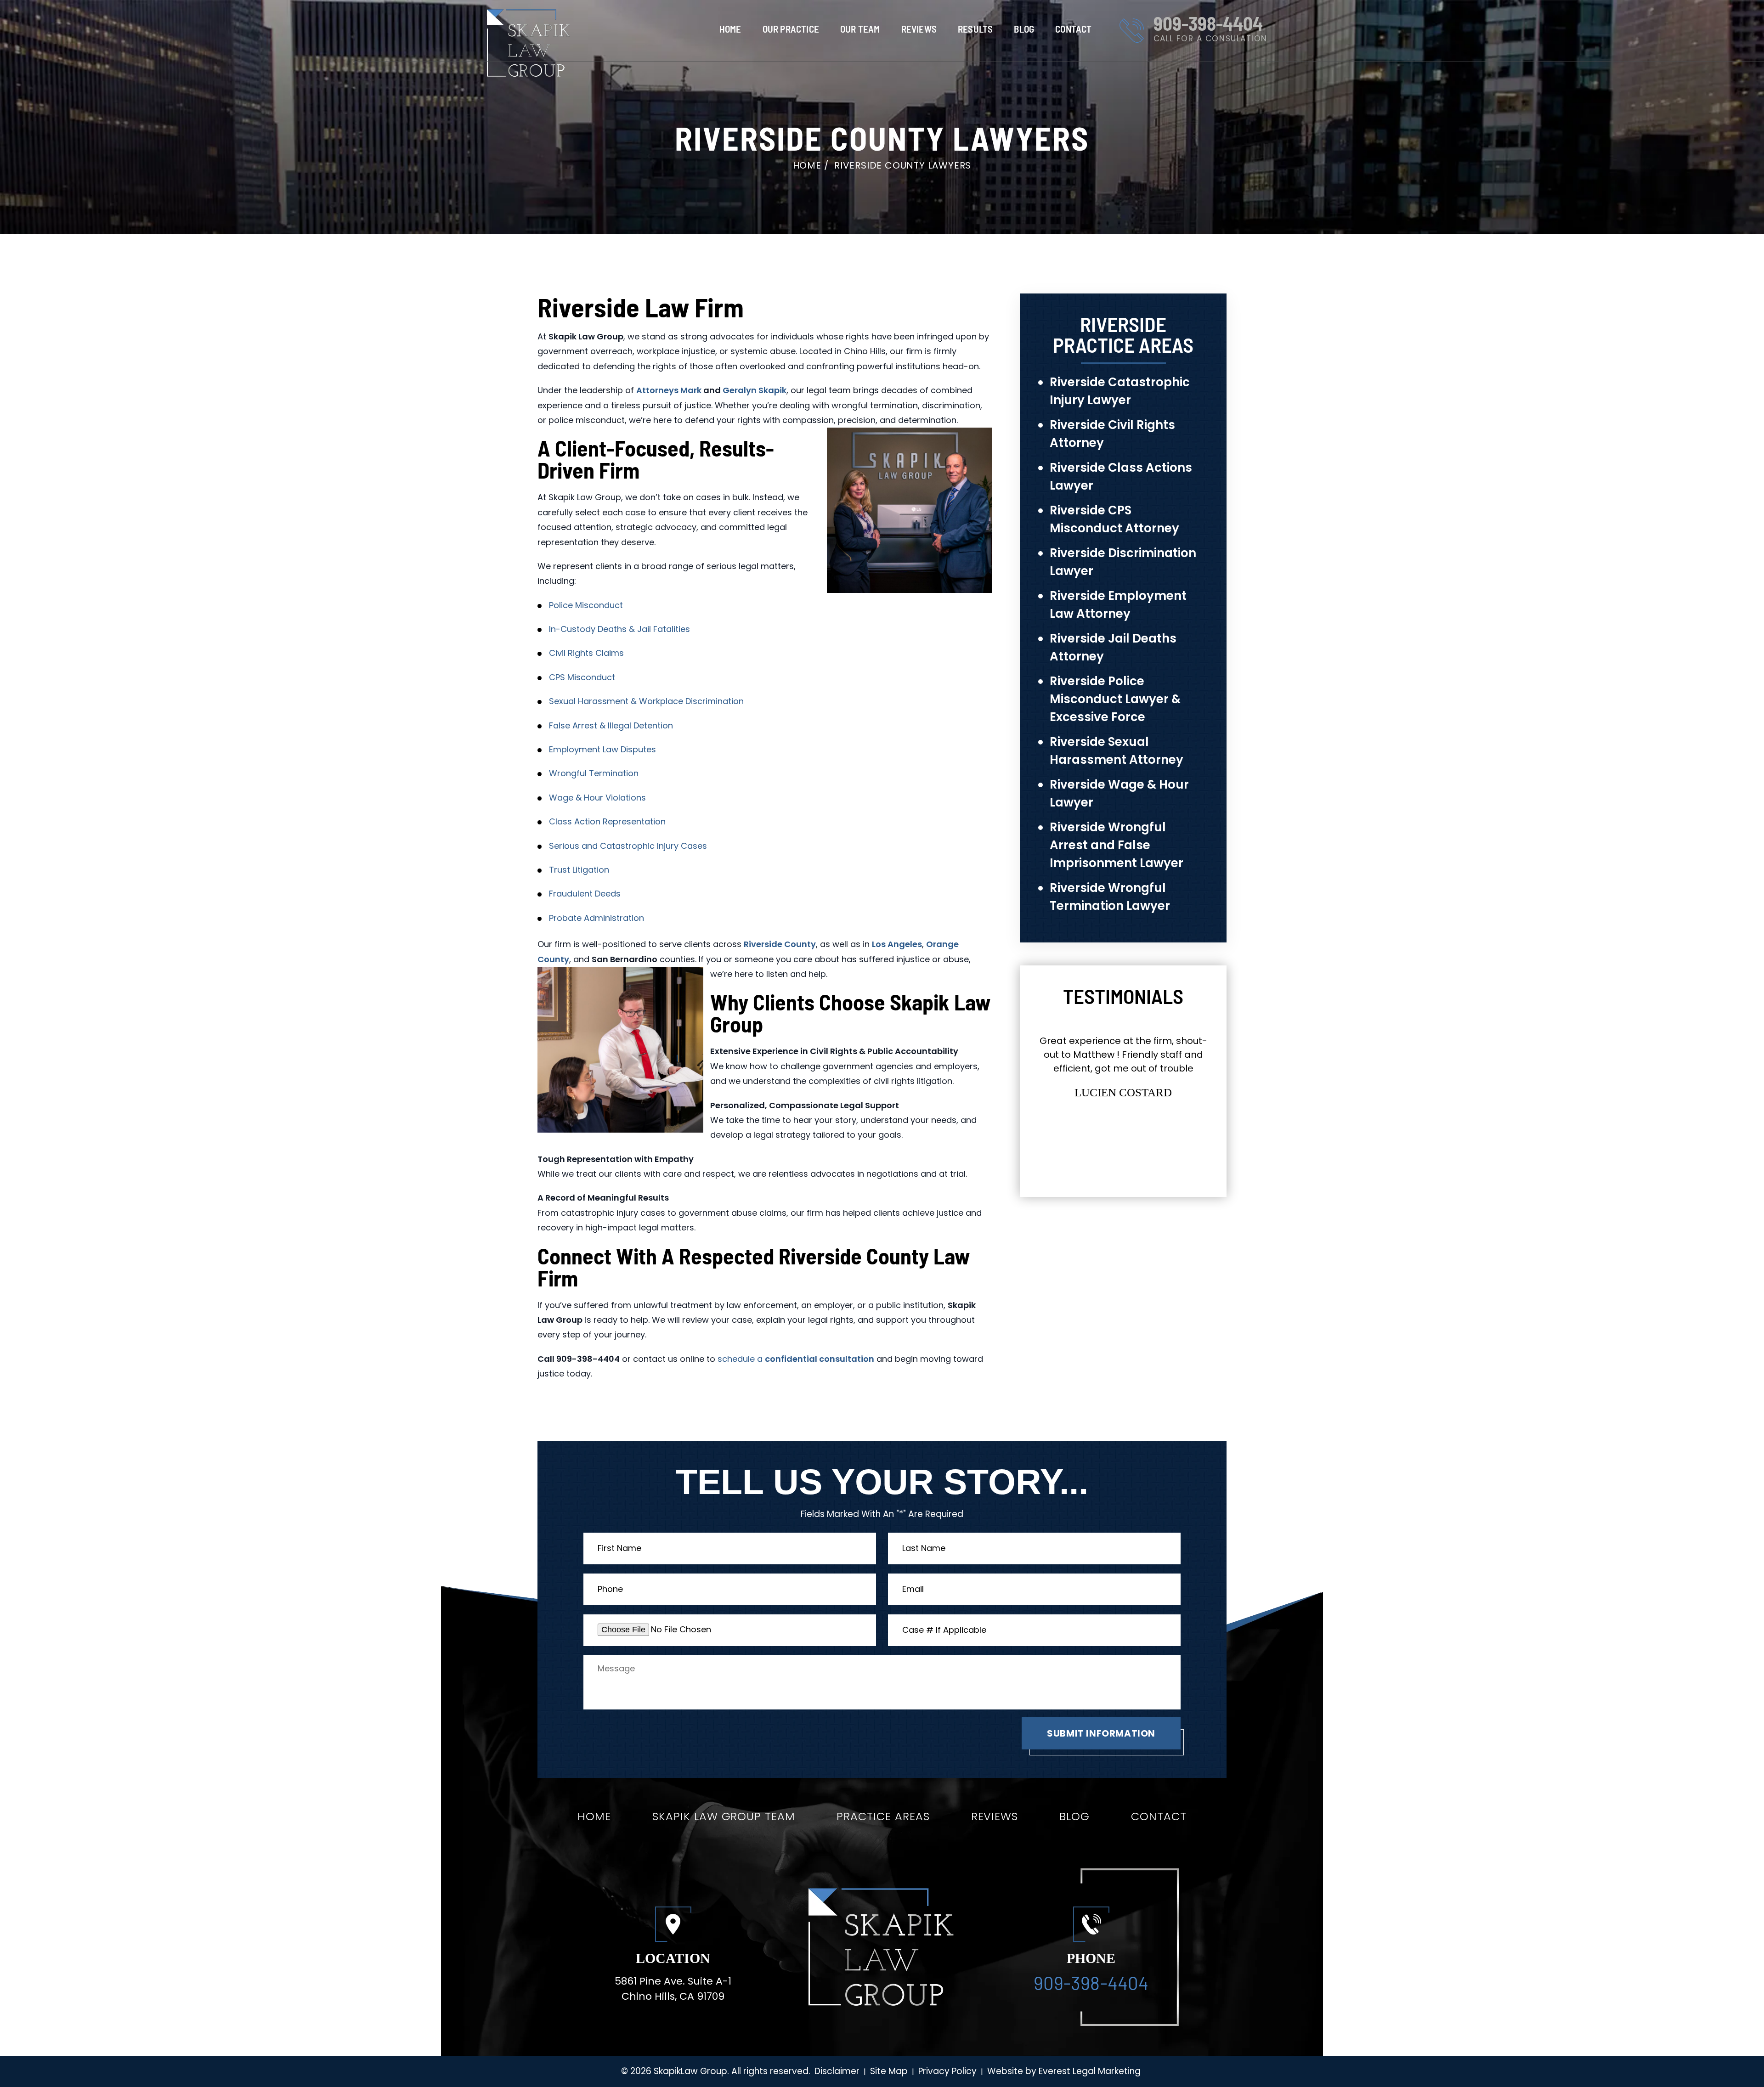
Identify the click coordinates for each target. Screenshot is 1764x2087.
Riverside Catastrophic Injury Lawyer (1120, 391)
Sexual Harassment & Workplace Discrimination (646, 701)
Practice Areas (883, 1816)
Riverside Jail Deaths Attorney (1113, 647)
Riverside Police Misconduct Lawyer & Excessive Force (1115, 699)
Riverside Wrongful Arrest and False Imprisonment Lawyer (1117, 845)
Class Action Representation (607, 821)
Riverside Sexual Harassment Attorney (1117, 751)
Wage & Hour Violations (597, 798)
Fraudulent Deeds (585, 894)
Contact (1073, 29)
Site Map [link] (889, 2071)
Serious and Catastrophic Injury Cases (628, 846)
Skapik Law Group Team (724, 1816)
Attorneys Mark (669, 390)
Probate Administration (596, 918)
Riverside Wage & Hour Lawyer (1119, 793)
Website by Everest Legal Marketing (1064, 2071)
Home (730, 29)
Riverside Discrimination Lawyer (1123, 562)
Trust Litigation (579, 870)
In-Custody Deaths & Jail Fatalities (619, 629)
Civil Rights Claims (586, 653)
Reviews (919, 29)
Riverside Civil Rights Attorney (1112, 434)
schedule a (796, 1359)
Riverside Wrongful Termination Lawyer (1110, 897)
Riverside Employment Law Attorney (1118, 605)
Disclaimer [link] (837, 2071)
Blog (1024, 29)
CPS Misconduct (582, 677)
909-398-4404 (1208, 23)
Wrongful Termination (594, 773)
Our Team (860, 29)
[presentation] (1108, 1157)
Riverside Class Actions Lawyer (1121, 477)
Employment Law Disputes (602, 749)
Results (975, 29)
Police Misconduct (586, 605)
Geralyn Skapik (755, 390)
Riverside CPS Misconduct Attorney (1114, 519)
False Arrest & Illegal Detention (611, 725)
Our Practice (791, 29)
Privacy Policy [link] (947, 2071)
